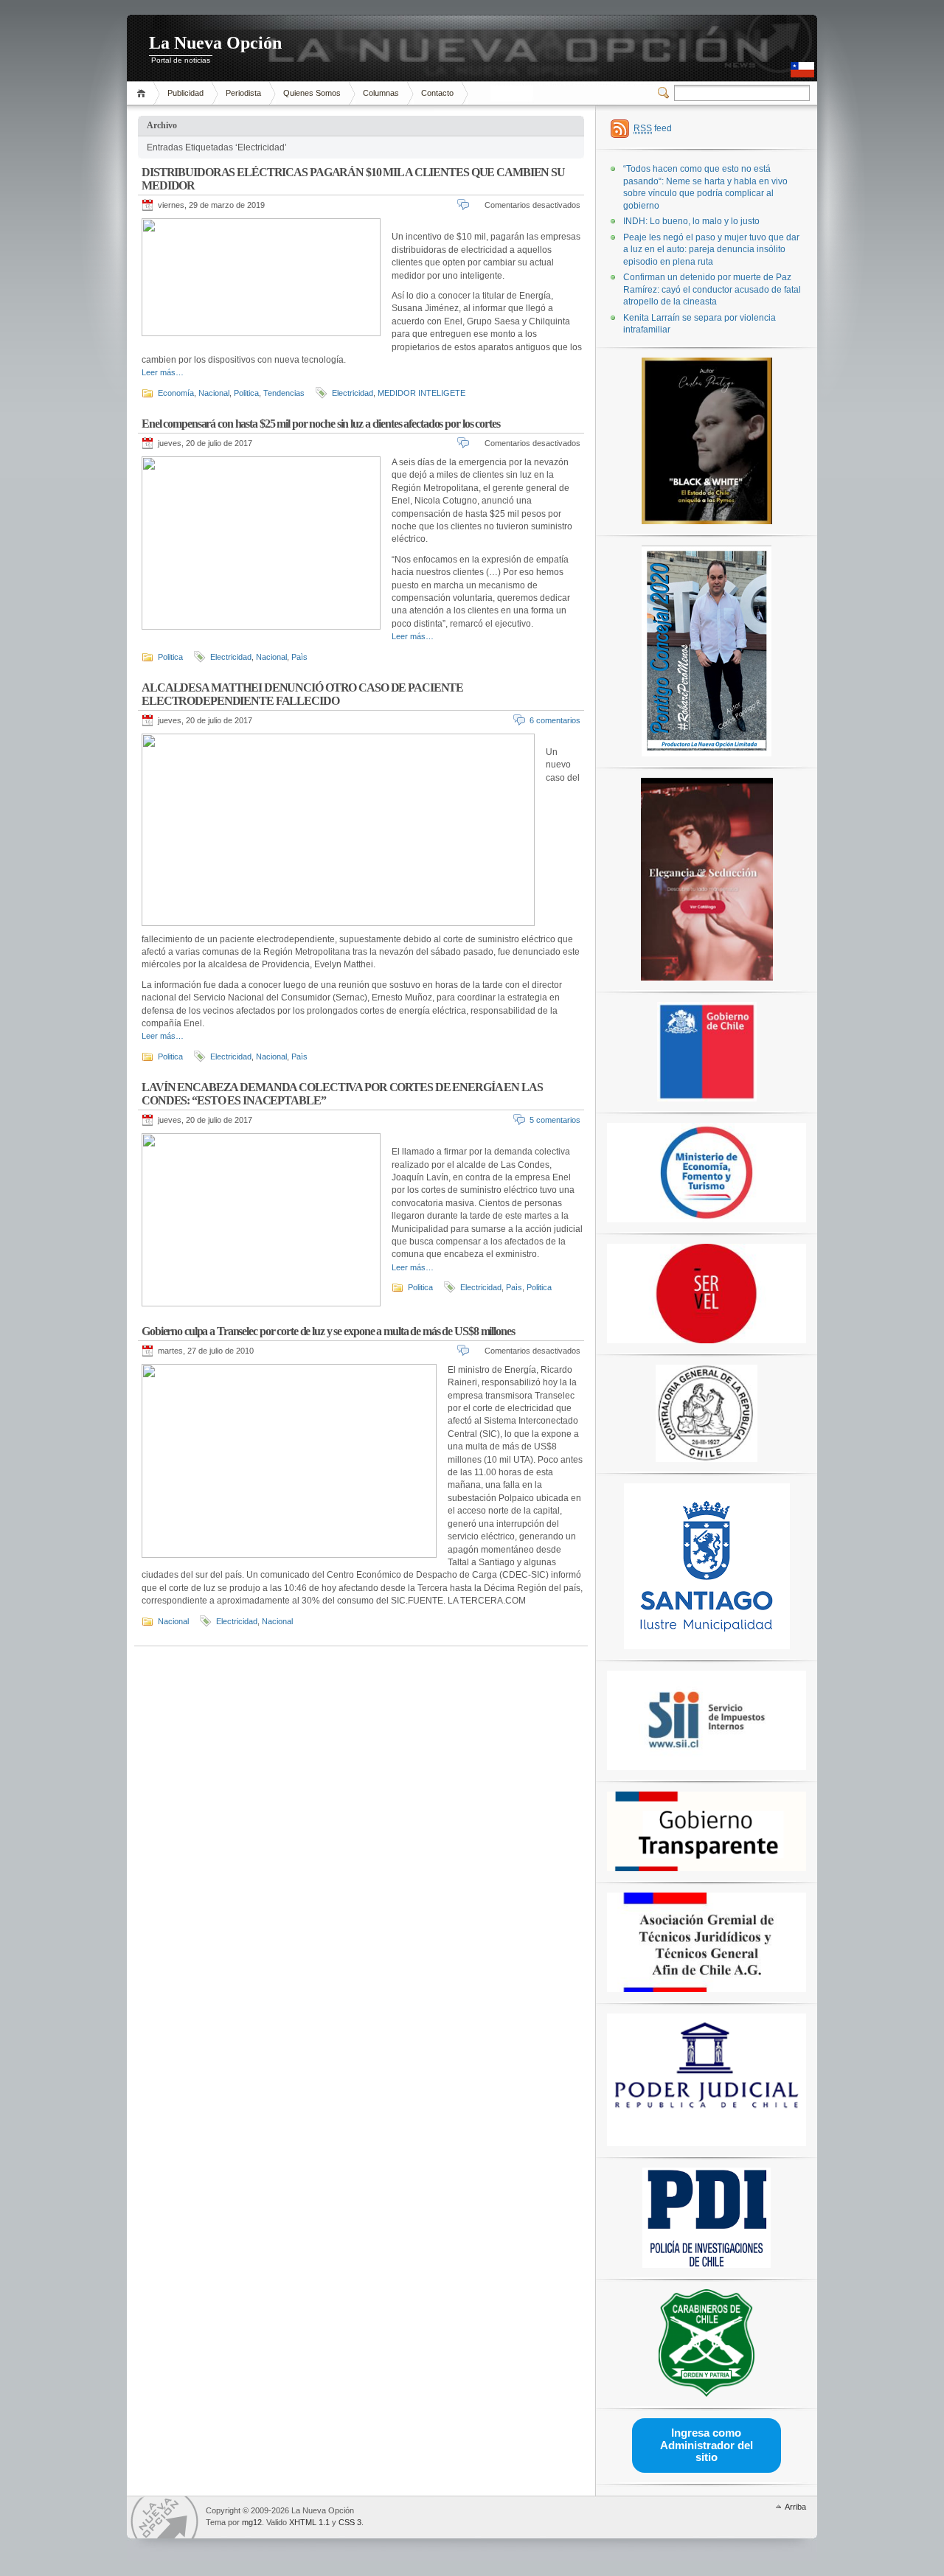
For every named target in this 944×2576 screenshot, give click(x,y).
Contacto (437, 93)
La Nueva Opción (215, 43)
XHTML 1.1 (309, 2522)
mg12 (252, 2522)
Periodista (243, 93)
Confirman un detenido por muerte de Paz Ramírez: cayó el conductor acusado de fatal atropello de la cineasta (712, 289)
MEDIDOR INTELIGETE (421, 393)
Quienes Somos (312, 93)
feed (653, 128)
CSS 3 (350, 2522)
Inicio (143, 93)
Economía (176, 393)
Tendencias (284, 393)
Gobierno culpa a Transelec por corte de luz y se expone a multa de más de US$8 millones (328, 1331)
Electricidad (353, 393)
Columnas (381, 93)
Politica (246, 393)
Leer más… (163, 372)
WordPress (164, 2517)
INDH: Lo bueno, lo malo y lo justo (691, 221)
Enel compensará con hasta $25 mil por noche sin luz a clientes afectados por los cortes (321, 424)
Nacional (214, 393)
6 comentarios (555, 720)
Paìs (299, 657)
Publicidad (185, 93)
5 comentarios (555, 1120)
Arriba (795, 2507)
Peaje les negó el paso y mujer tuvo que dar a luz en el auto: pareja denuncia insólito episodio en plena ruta (711, 250)
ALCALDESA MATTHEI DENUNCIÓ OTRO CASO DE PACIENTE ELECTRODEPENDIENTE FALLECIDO (302, 694)
